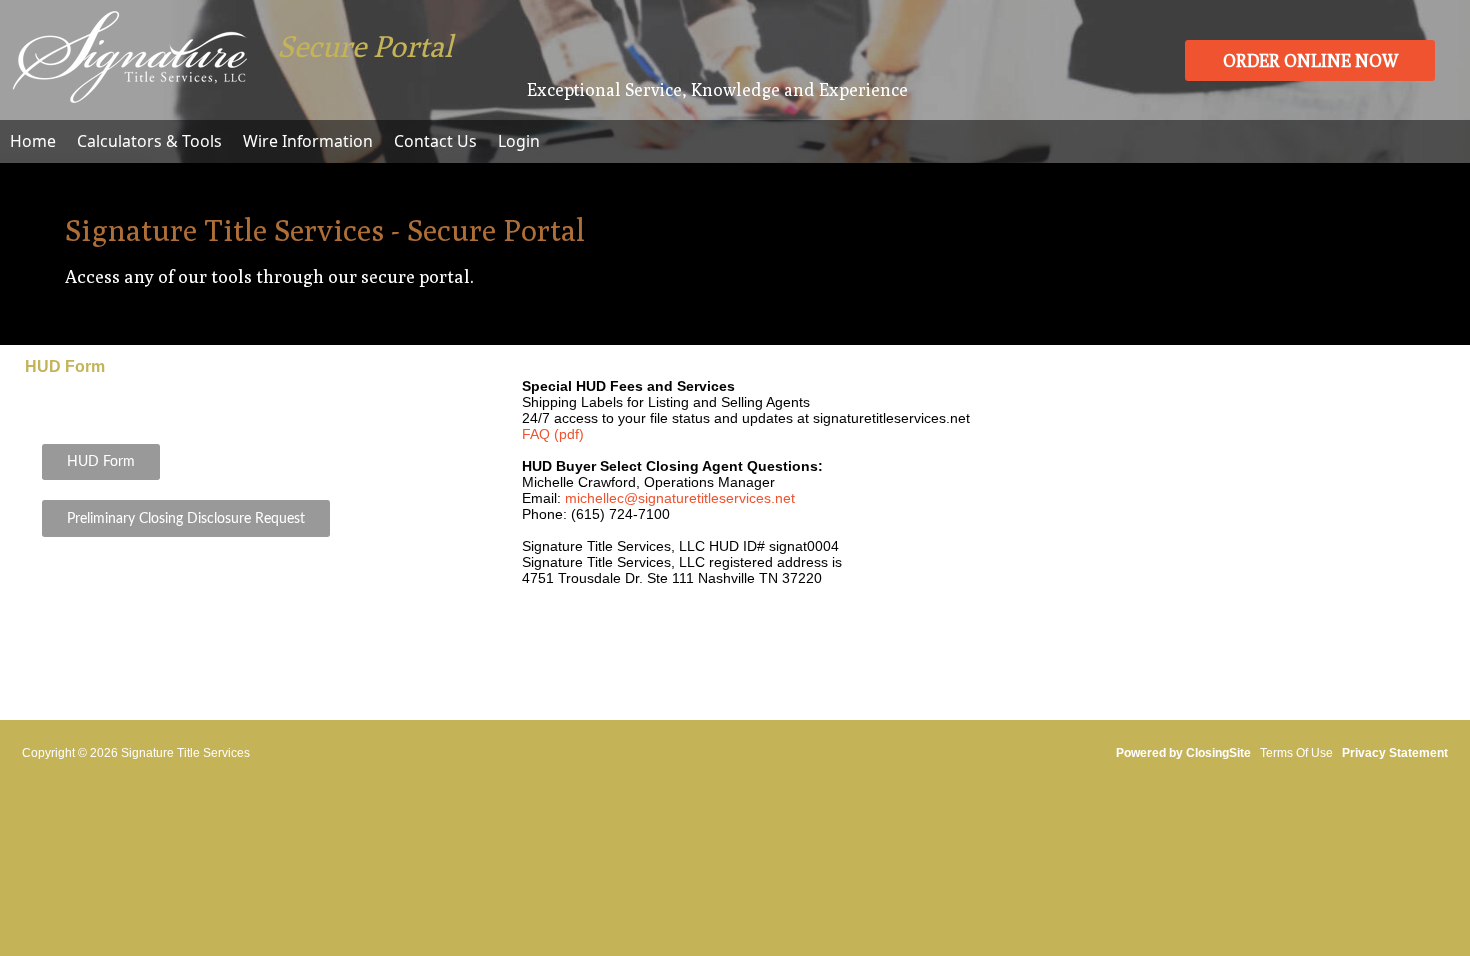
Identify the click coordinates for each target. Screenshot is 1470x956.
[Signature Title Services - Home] (130, 96)
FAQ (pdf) (553, 434)
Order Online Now (1310, 60)
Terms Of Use (1296, 753)
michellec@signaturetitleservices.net (680, 498)
